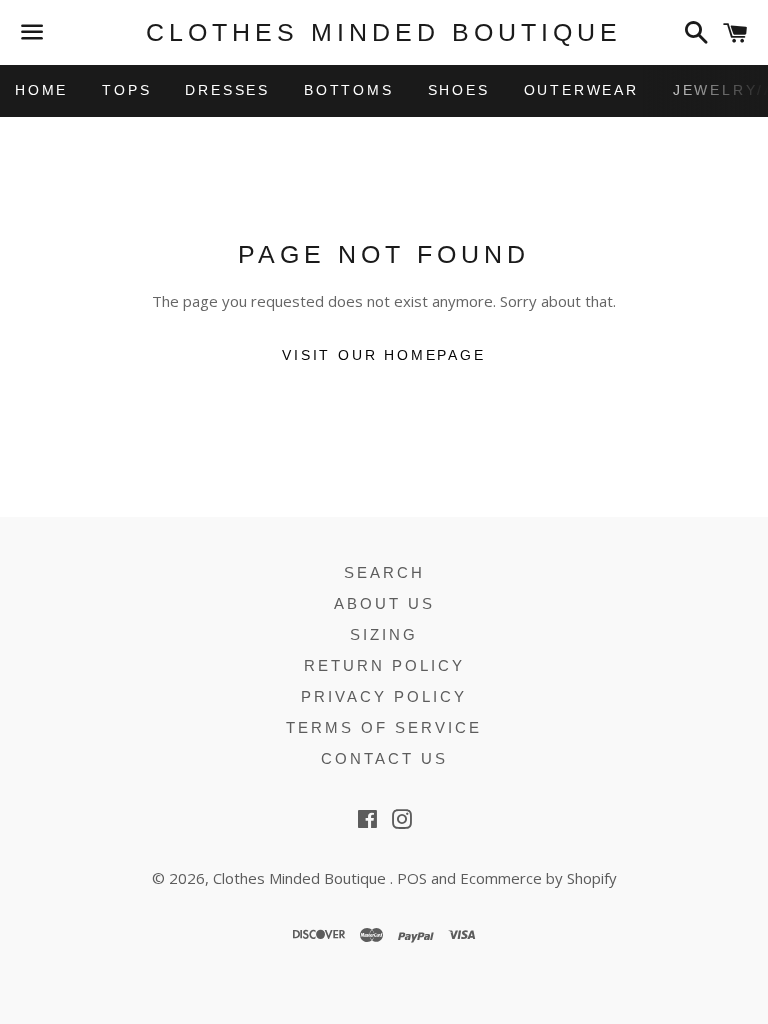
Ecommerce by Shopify (538, 878)
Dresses (227, 90)
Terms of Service (384, 727)
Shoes (459, 90)
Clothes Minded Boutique (384, 32)
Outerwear (581, 90)
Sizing (384, 634)
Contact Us (384, 758)
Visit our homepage (383, 355)
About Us (384, 603)
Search (384, 572)
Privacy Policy (384, 696)
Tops (126, 90)
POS (412, 878)
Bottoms (349, 90)
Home (41, 90)
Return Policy (384, 665)
